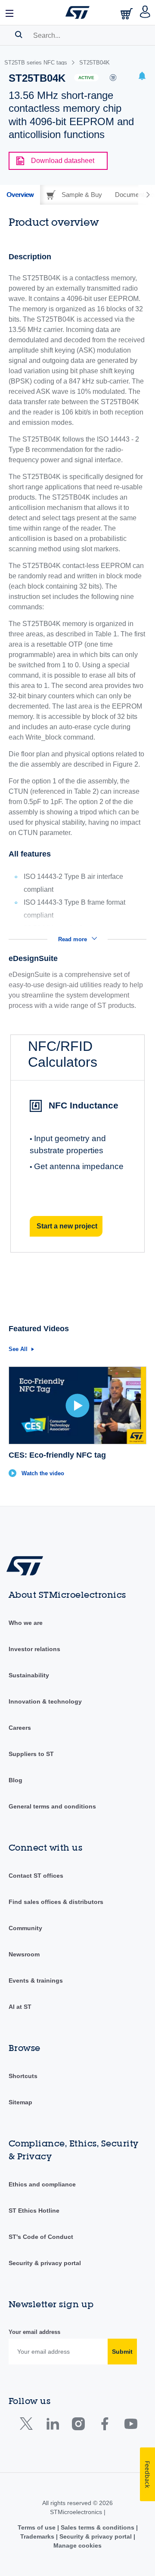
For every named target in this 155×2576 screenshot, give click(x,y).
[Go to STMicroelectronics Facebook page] (104, 2426)
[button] (10, 12)
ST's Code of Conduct (41, 2237)
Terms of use (37, 2527)
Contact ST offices (36, 1876)
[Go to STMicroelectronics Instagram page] (78, 2426)
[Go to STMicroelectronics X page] (28, 2426)
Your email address (34, 2332)
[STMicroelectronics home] (77, 12)
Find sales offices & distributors (56, 1902)
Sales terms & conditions (98, 2527)
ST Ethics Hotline (34, 2211)
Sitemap (20, 2102)
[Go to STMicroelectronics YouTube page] (131, 2426)
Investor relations (34, 1649)
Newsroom (24, 1954)
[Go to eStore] (127, 14)
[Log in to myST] (145, 12)
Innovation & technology (45, 1701)
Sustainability (29, 1675)
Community (25, 1928)
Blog (15, 1780)
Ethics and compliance (42, 2184)
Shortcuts (23, 2076)
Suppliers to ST (31, 1754)
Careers (20, 1728)
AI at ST (20, 2007)
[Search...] (19, 34)
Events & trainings (36, 1980)
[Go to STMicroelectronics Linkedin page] (52, 2426)
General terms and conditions (52, 1806)
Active (86, 78)
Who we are (26, 1623)
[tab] (20, 195)
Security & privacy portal (45, 2263)
